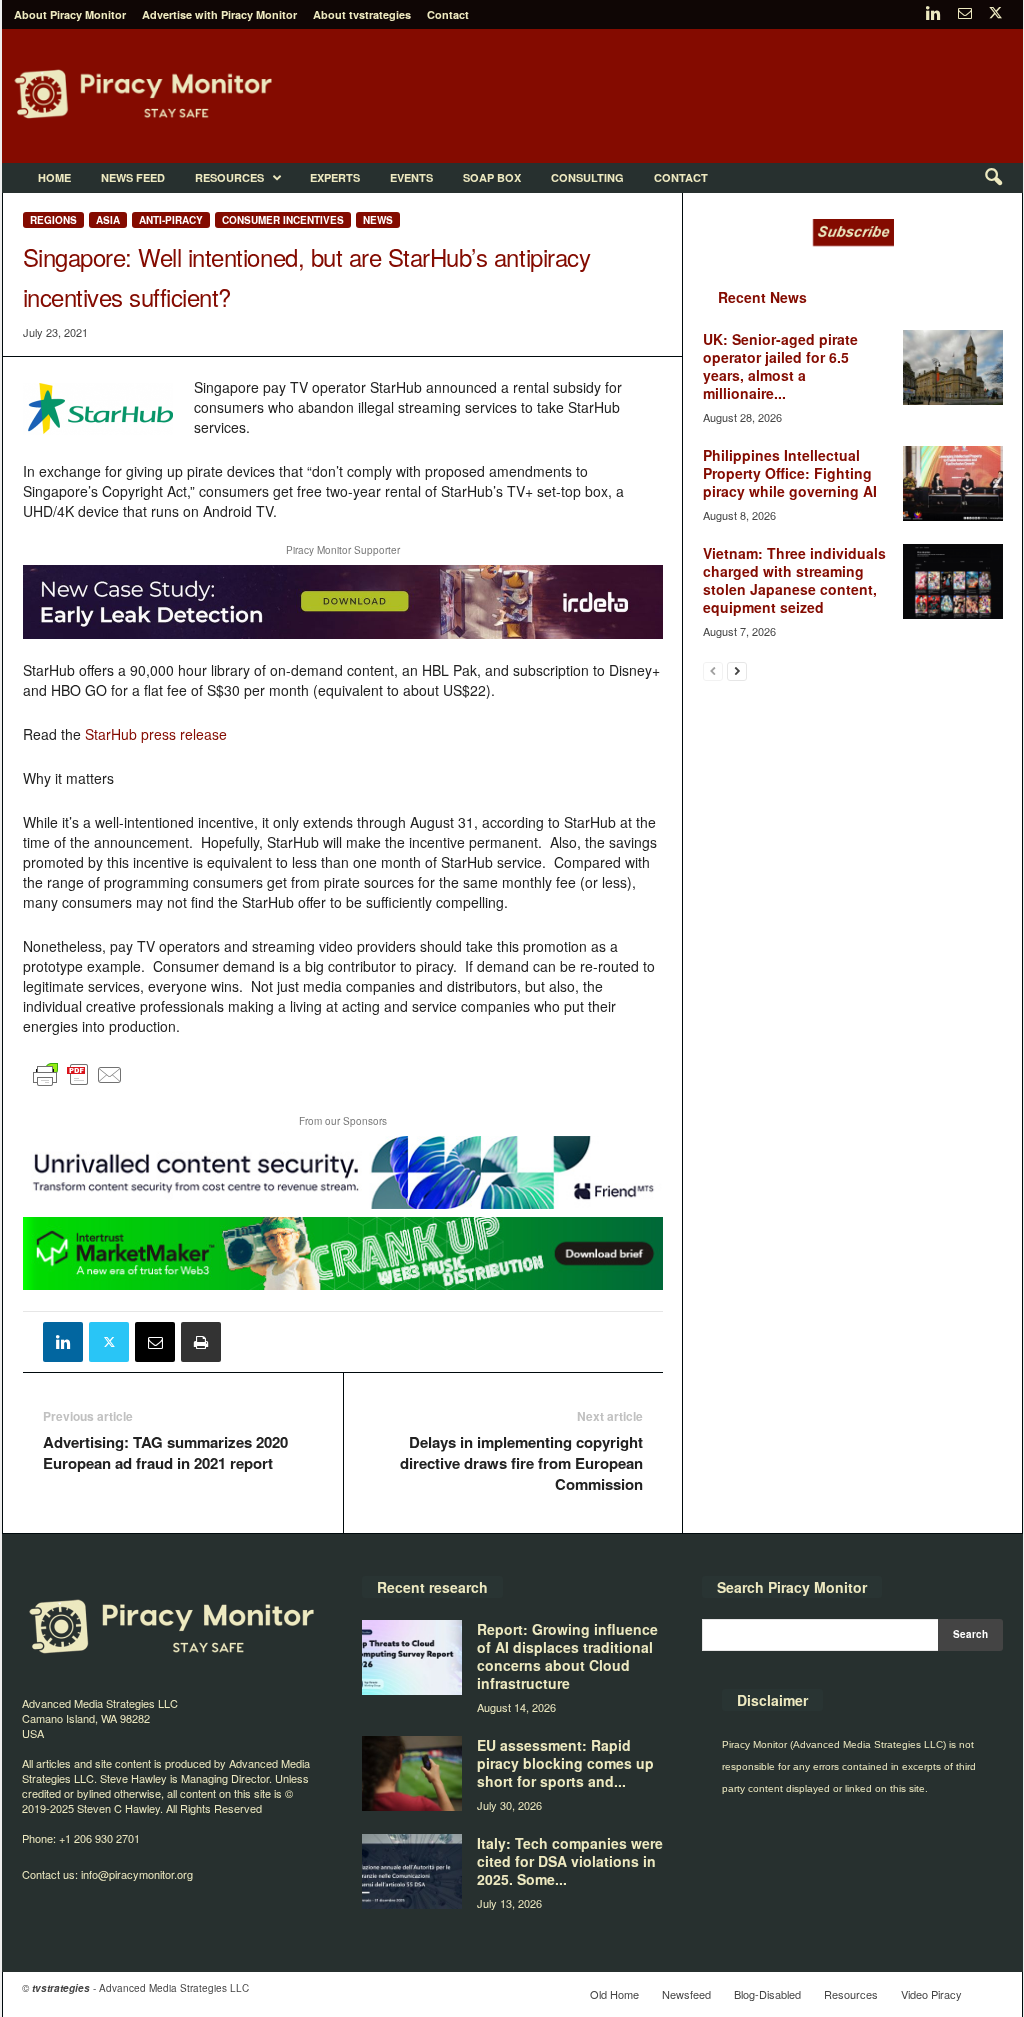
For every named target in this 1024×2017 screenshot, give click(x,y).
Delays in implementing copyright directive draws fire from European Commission (521, 1463)
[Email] (155, 1342)
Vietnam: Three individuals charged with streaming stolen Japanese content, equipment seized (794, 580)
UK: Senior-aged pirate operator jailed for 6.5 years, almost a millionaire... (780, 366)
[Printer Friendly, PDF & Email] (78, 1083)
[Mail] (965, 14)
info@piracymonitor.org (137, 1874)
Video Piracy (931, 1994)
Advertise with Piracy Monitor (219, 14)
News (378, 220)
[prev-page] (713, 670)
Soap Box (492, 177)
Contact (448, 14)
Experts (335, 177)
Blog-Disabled (767, 1994)
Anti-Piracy (171, 220)
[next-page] (737, 670)
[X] (996, 14)
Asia (108, 220)
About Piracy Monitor (70, 14)
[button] (993, 178)
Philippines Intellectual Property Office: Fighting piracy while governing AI (790, 473)
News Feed (133, 177)
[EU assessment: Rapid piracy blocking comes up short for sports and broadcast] (412, 1773)
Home (54, 177)
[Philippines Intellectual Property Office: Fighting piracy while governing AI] (953, 483)
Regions (53, 220)
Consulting (587, 177)
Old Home (614, 1994)
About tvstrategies (362, 14)
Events (411, 177)
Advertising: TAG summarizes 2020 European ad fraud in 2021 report (165, 1453)
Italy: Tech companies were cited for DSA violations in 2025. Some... (570, 1861)
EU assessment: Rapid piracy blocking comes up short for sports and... (565, 1763)
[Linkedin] (934, 14)
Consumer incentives (283, 220)
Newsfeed (686, 1994)
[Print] (201, 1342)
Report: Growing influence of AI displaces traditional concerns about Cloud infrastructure (567, 1656)
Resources (229, 177)
